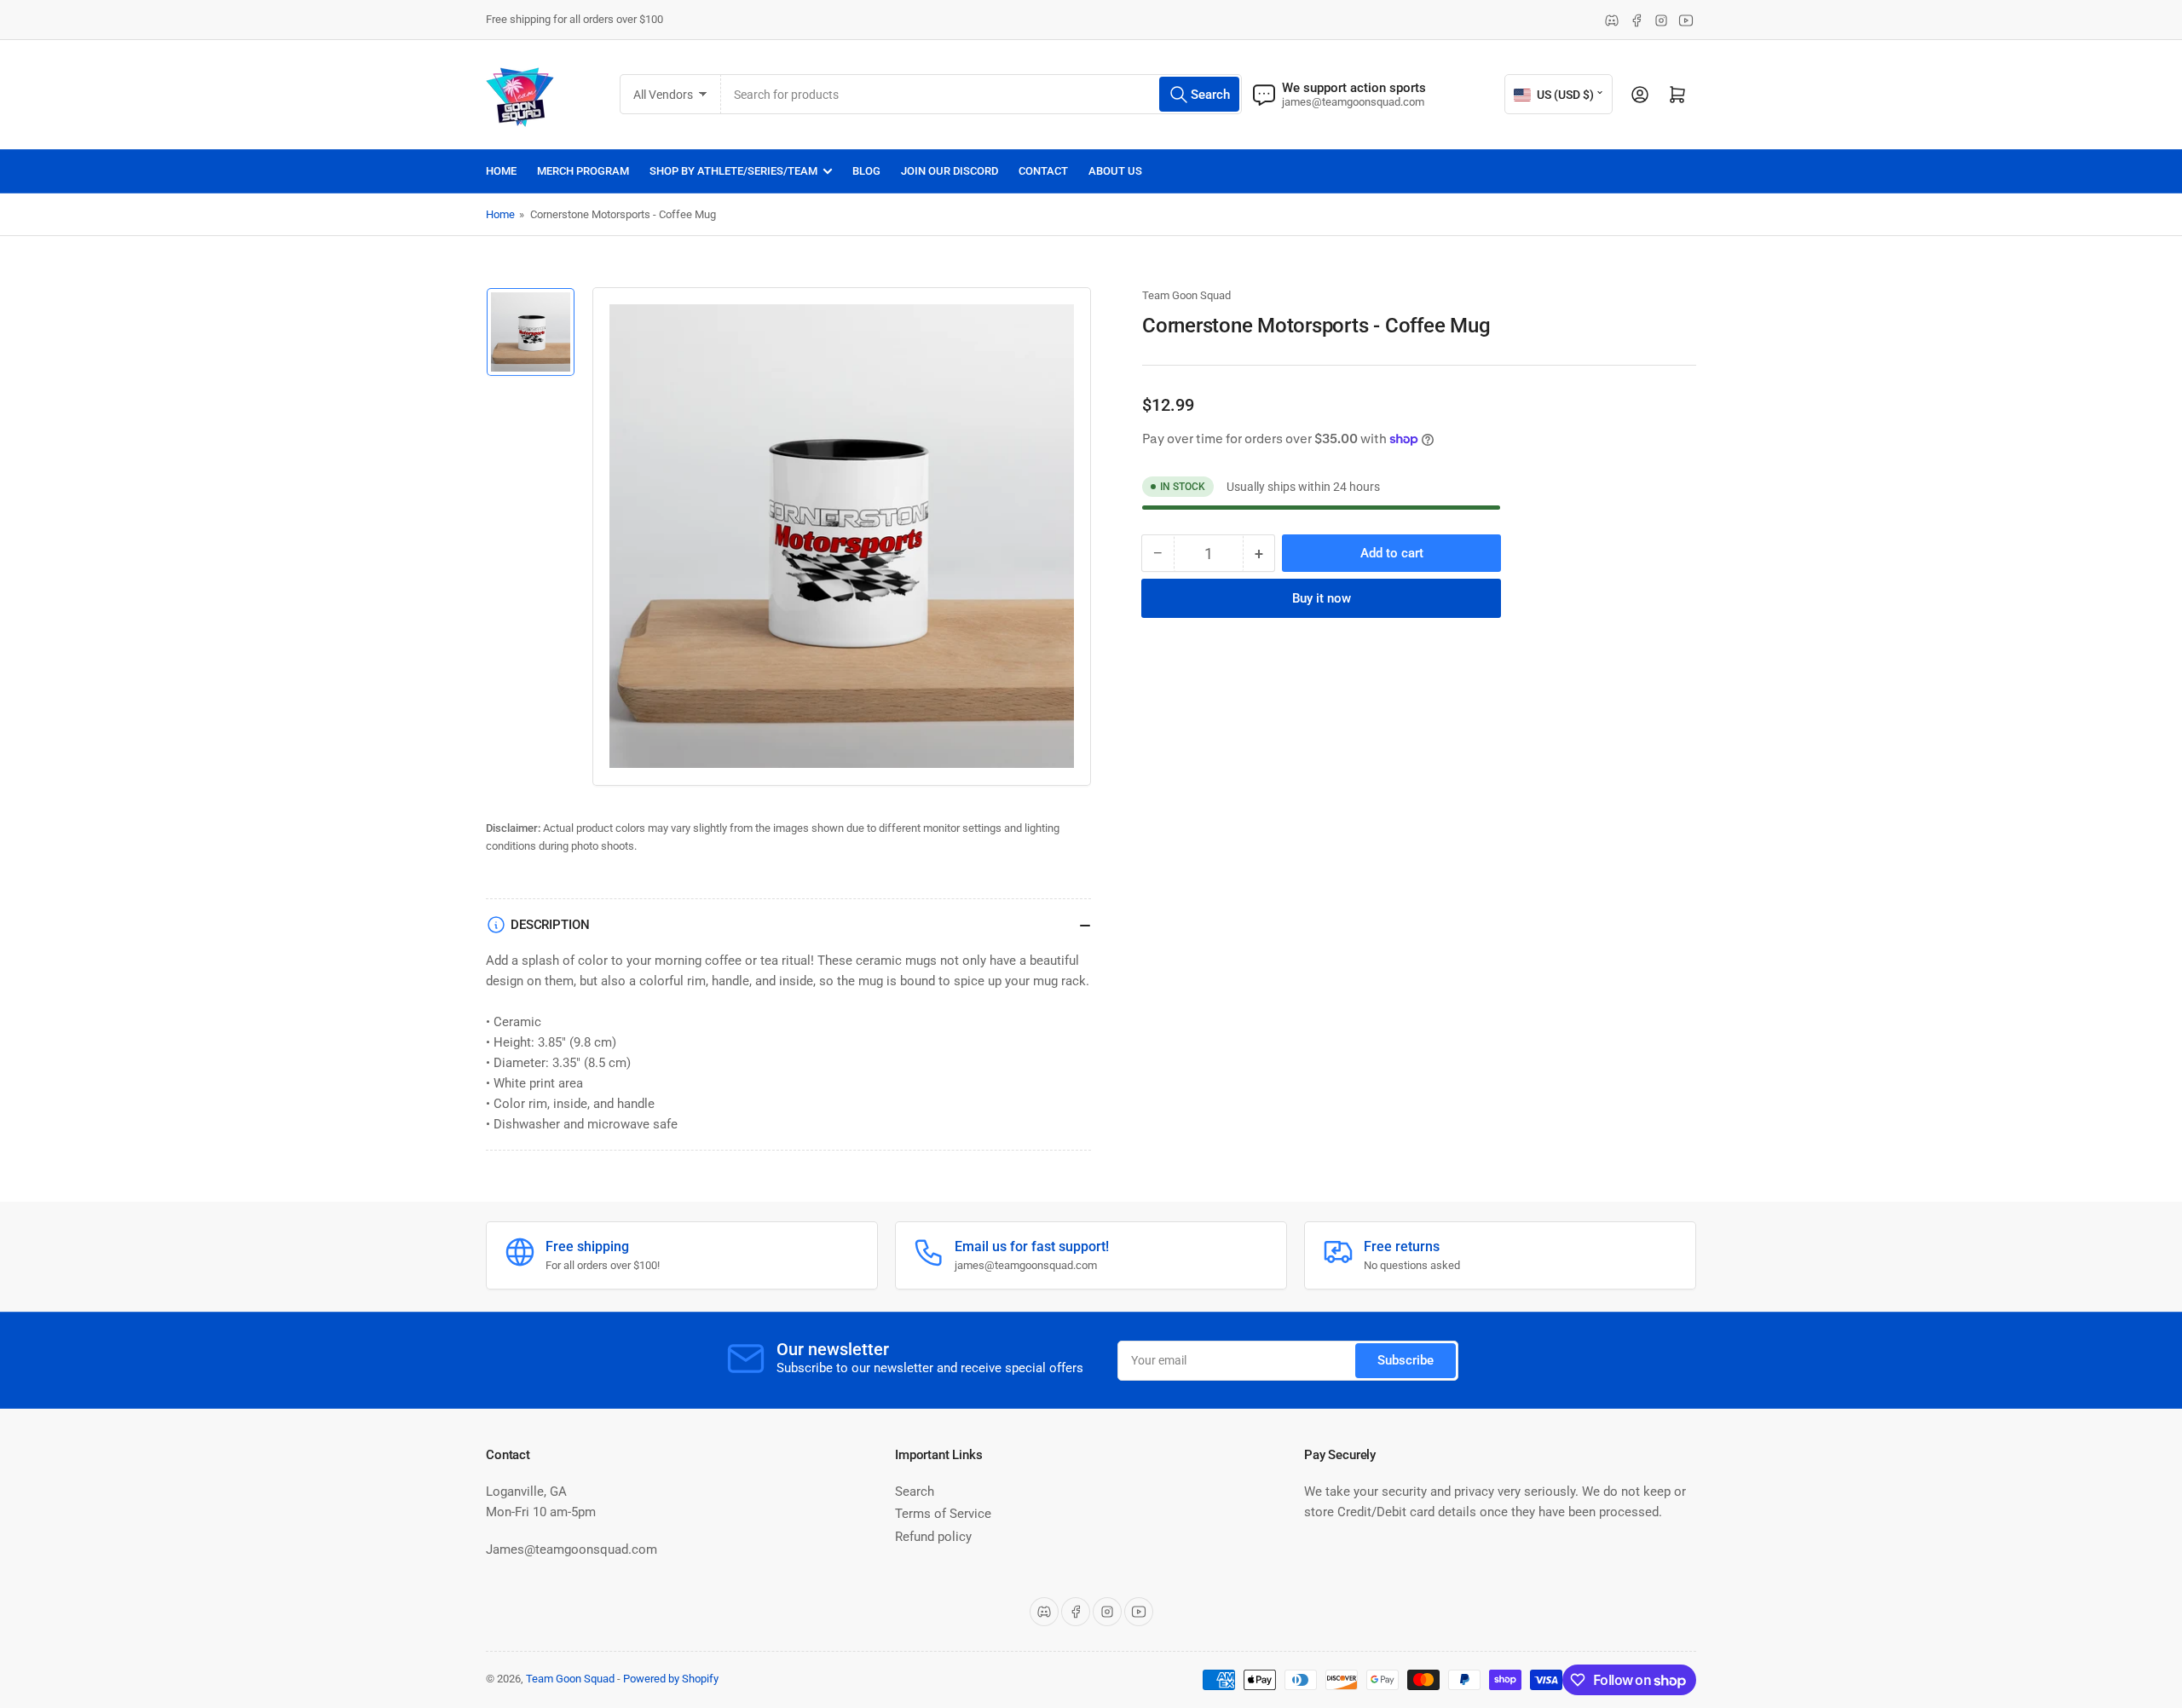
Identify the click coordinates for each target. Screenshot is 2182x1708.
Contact (1043, 171)
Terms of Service (943, 1514)
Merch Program (583, 171)
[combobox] (981, 94)
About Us (1115, 171)
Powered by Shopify (671, 1679)
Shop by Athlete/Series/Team (733, 171)
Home (501, 171)
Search (915, 1492)
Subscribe (1406, 1360)
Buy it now (1322, 598)
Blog (866, 171)
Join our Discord (950, 171)
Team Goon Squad (1186, 295)
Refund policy (933, 1537)
